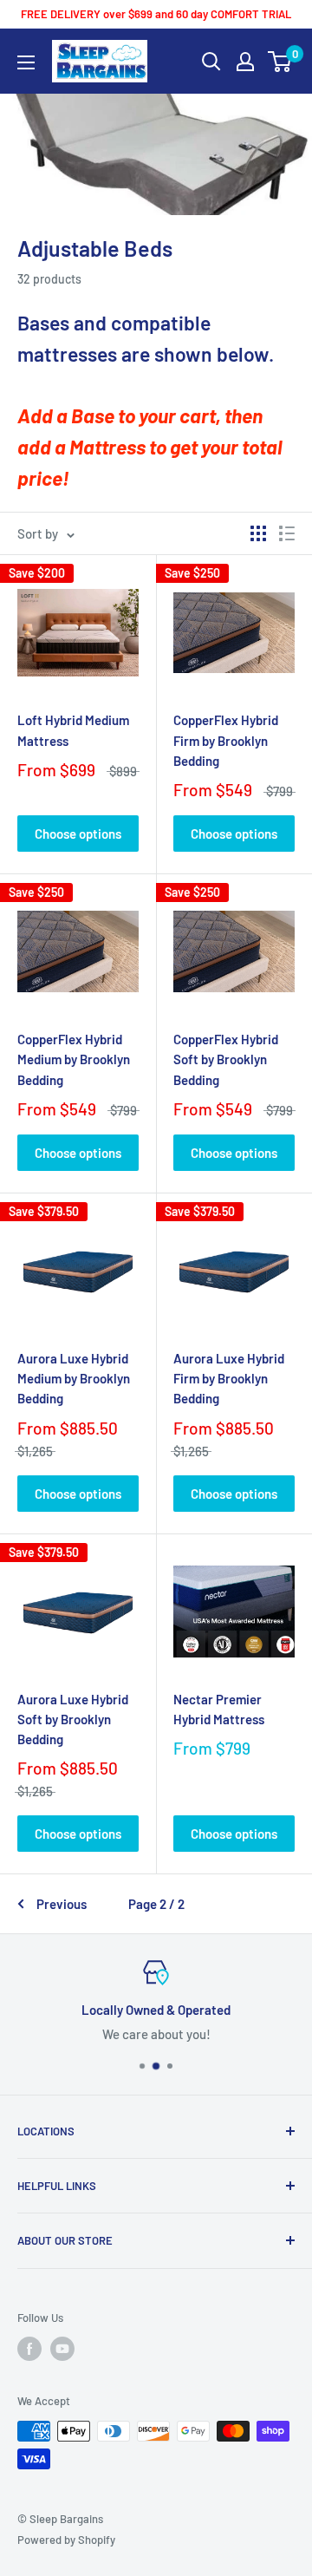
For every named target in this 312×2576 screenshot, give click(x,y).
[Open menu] (26, 62)
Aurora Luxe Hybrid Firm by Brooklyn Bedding (229, 1379)
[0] (280, 62)
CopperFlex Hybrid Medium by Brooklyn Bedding (74, 1059)
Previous (62, 1904)
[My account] (245, 62)
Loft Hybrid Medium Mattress (73, 730)
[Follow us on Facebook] (29, 2349)
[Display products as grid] (258, 533)
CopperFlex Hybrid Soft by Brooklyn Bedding (226, 1059)
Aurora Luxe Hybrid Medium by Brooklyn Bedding (74, 1379)
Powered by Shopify (66, 2540)
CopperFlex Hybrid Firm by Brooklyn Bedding (226, 740)
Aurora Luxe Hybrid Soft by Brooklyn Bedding (73, 1720)
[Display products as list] (287, 533)
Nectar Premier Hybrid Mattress (219, 1709)
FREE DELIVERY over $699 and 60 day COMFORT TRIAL (156, 14)
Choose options (78, 834)
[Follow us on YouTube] (62, 2349)
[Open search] (211, 62)
